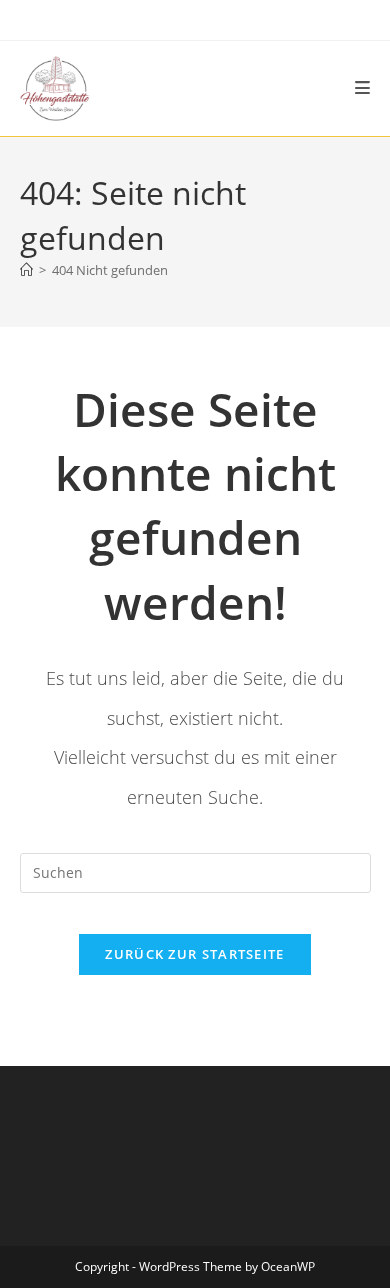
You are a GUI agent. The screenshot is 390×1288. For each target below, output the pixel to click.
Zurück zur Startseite (194, 954)
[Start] (26, 270)
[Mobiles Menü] (362, 88)
